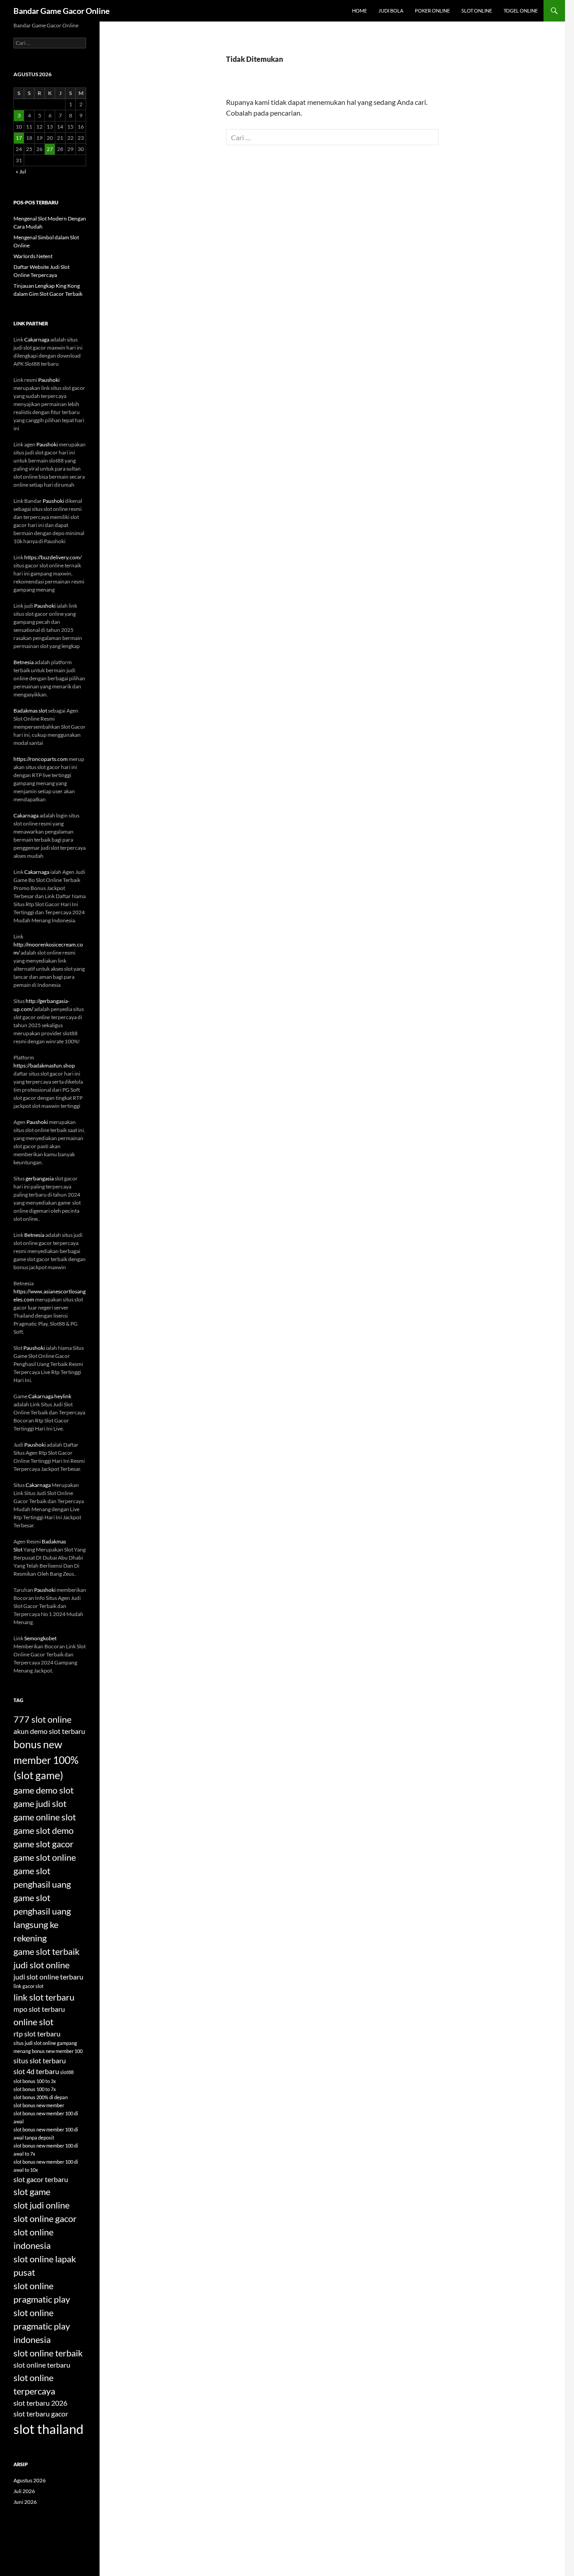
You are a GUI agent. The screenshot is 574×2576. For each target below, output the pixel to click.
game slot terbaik (46, 1951)
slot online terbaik (48, 2353)
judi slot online (41, 1965)
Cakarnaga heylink (50, 1396)
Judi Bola (391, 11)
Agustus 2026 (30, 2480)
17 (19, 138)
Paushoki (49, 380)
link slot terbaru (44, 1997)
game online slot (45, 1817)
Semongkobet (40, 1638)
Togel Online (521, 11)
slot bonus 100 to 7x (35, 2089)
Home (359, 11)
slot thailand (48, 2429)
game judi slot (40, 1803)
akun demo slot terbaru (49, 1731)
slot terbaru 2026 (40, 2403)
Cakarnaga (37, 339)
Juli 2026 (24, 2491)
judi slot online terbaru (48, 1977)
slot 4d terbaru (36, 2071)
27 (50, 149)
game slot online (45, 1857)
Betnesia (24, 662)
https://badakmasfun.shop (44, 1065)
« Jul (21, 171)
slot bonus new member (39, 2105)
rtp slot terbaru (37, 2034)
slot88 (67, 2072)
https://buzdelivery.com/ (53, 557)
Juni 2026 (25, 2502)
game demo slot (43, 1790)
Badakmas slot (30, 711)
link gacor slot (28, 1986)
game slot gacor (43, 1844)
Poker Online (432, 11)
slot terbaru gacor (41, 2414)
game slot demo (43, 1830)
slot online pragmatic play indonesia (42, 2326)
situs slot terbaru (40, 2060)
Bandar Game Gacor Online (62, 11)
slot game (32, 2191)
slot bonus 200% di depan (41, 2097)
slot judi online (41, 2205)
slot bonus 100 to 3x (35, 2081)
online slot (33, 2022)
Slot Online (477, 11)
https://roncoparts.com (41, 759)
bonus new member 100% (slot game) (46, 1760)
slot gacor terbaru (41, 2179)
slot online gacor (45, 2218)
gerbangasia (40, 1178)
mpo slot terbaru (39, 2009)
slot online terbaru (42, 2365)
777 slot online (42, 1719)
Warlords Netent (33, 256)
